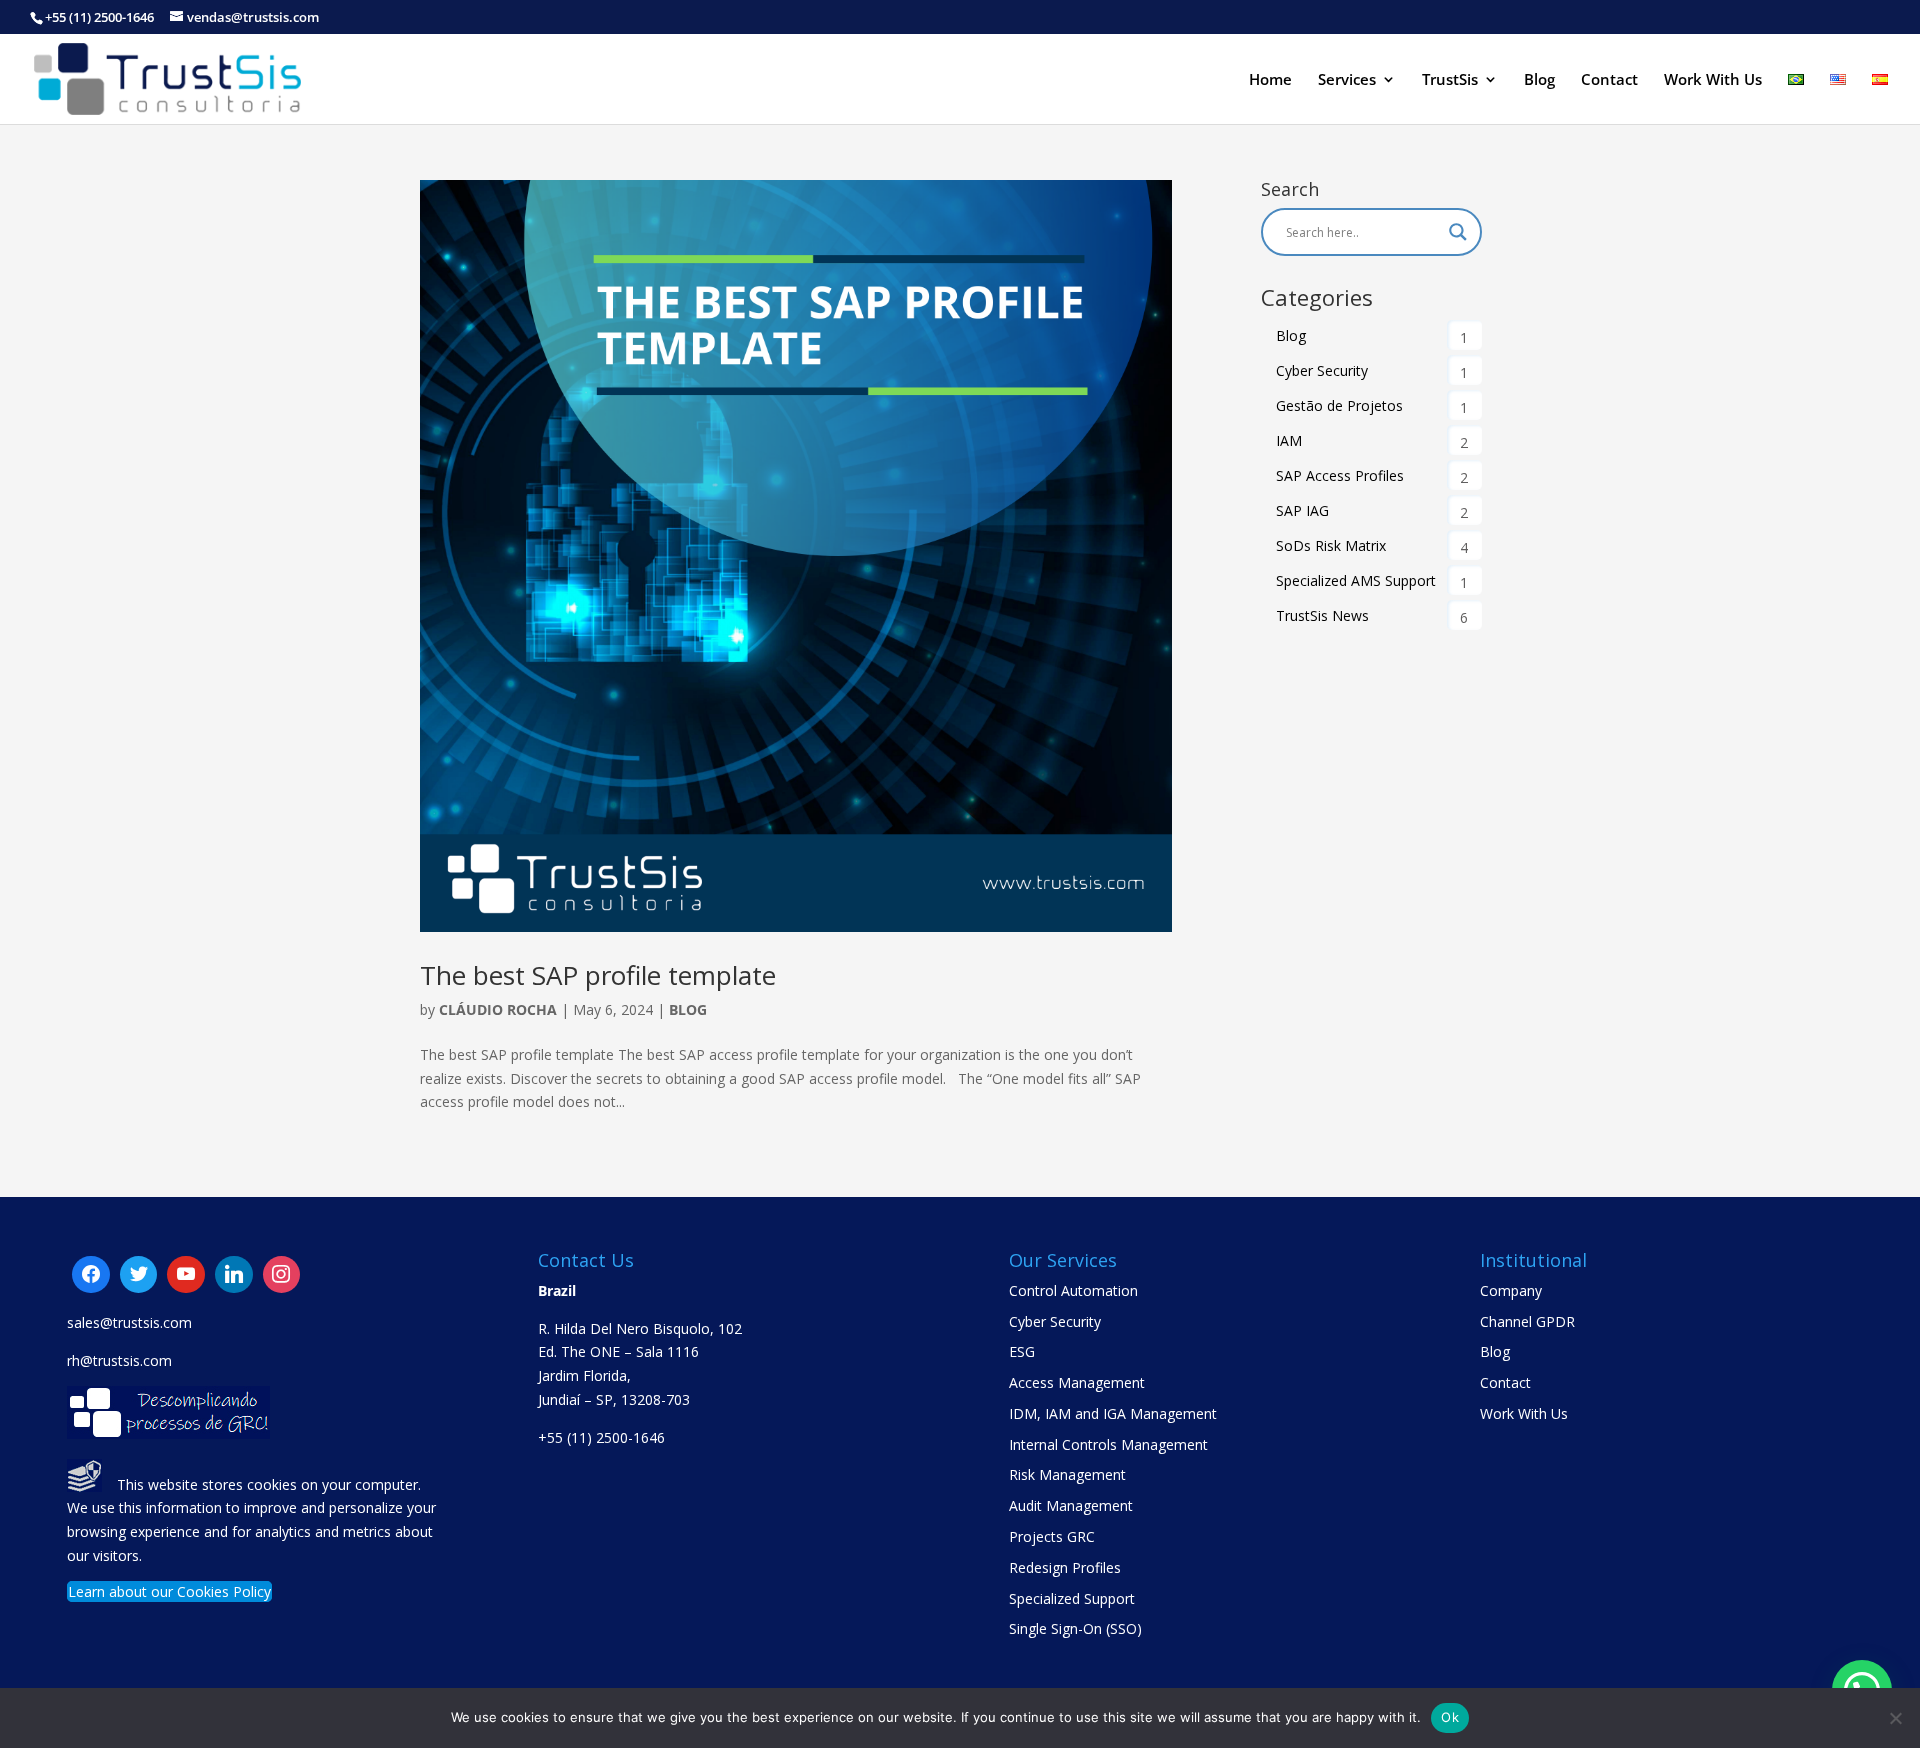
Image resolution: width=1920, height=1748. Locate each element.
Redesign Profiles (1065, 1567)
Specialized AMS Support (1356, 580)
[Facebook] (91, 1275)
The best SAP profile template (598, 975)
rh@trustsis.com (119, 1360)
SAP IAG (1302, 510)
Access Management (1077, 1382)
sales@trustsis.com (129, 1322)
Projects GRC (1052, 1536)
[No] (1895, 1718)
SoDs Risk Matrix (1331, 545)
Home (1270, 80)
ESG (1022, 1351)
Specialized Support (1072, 1598)
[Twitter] (186, 1275)
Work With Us (1713, 80)
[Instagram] (234, 1275)
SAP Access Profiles (1340, 475)
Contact (1609, 80)
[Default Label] (139, 1275)
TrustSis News (1322, 615)
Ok (1450, 1717)
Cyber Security (1322, 370)
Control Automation (1073, 1290)
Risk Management (1067, 1474)
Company (1511, 1290)
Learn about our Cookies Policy (169, 1591)
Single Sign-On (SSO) (1075, 1628)
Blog (1539, 80)
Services (1347, 80)
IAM (1289, 440)
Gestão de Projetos (1339, 405)
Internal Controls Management (1108, 1444)
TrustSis (1450, 80)
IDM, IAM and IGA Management (1113, 1413)
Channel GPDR (1527, 1321)
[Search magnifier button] (1458, 232)
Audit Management (1071, 1505)
